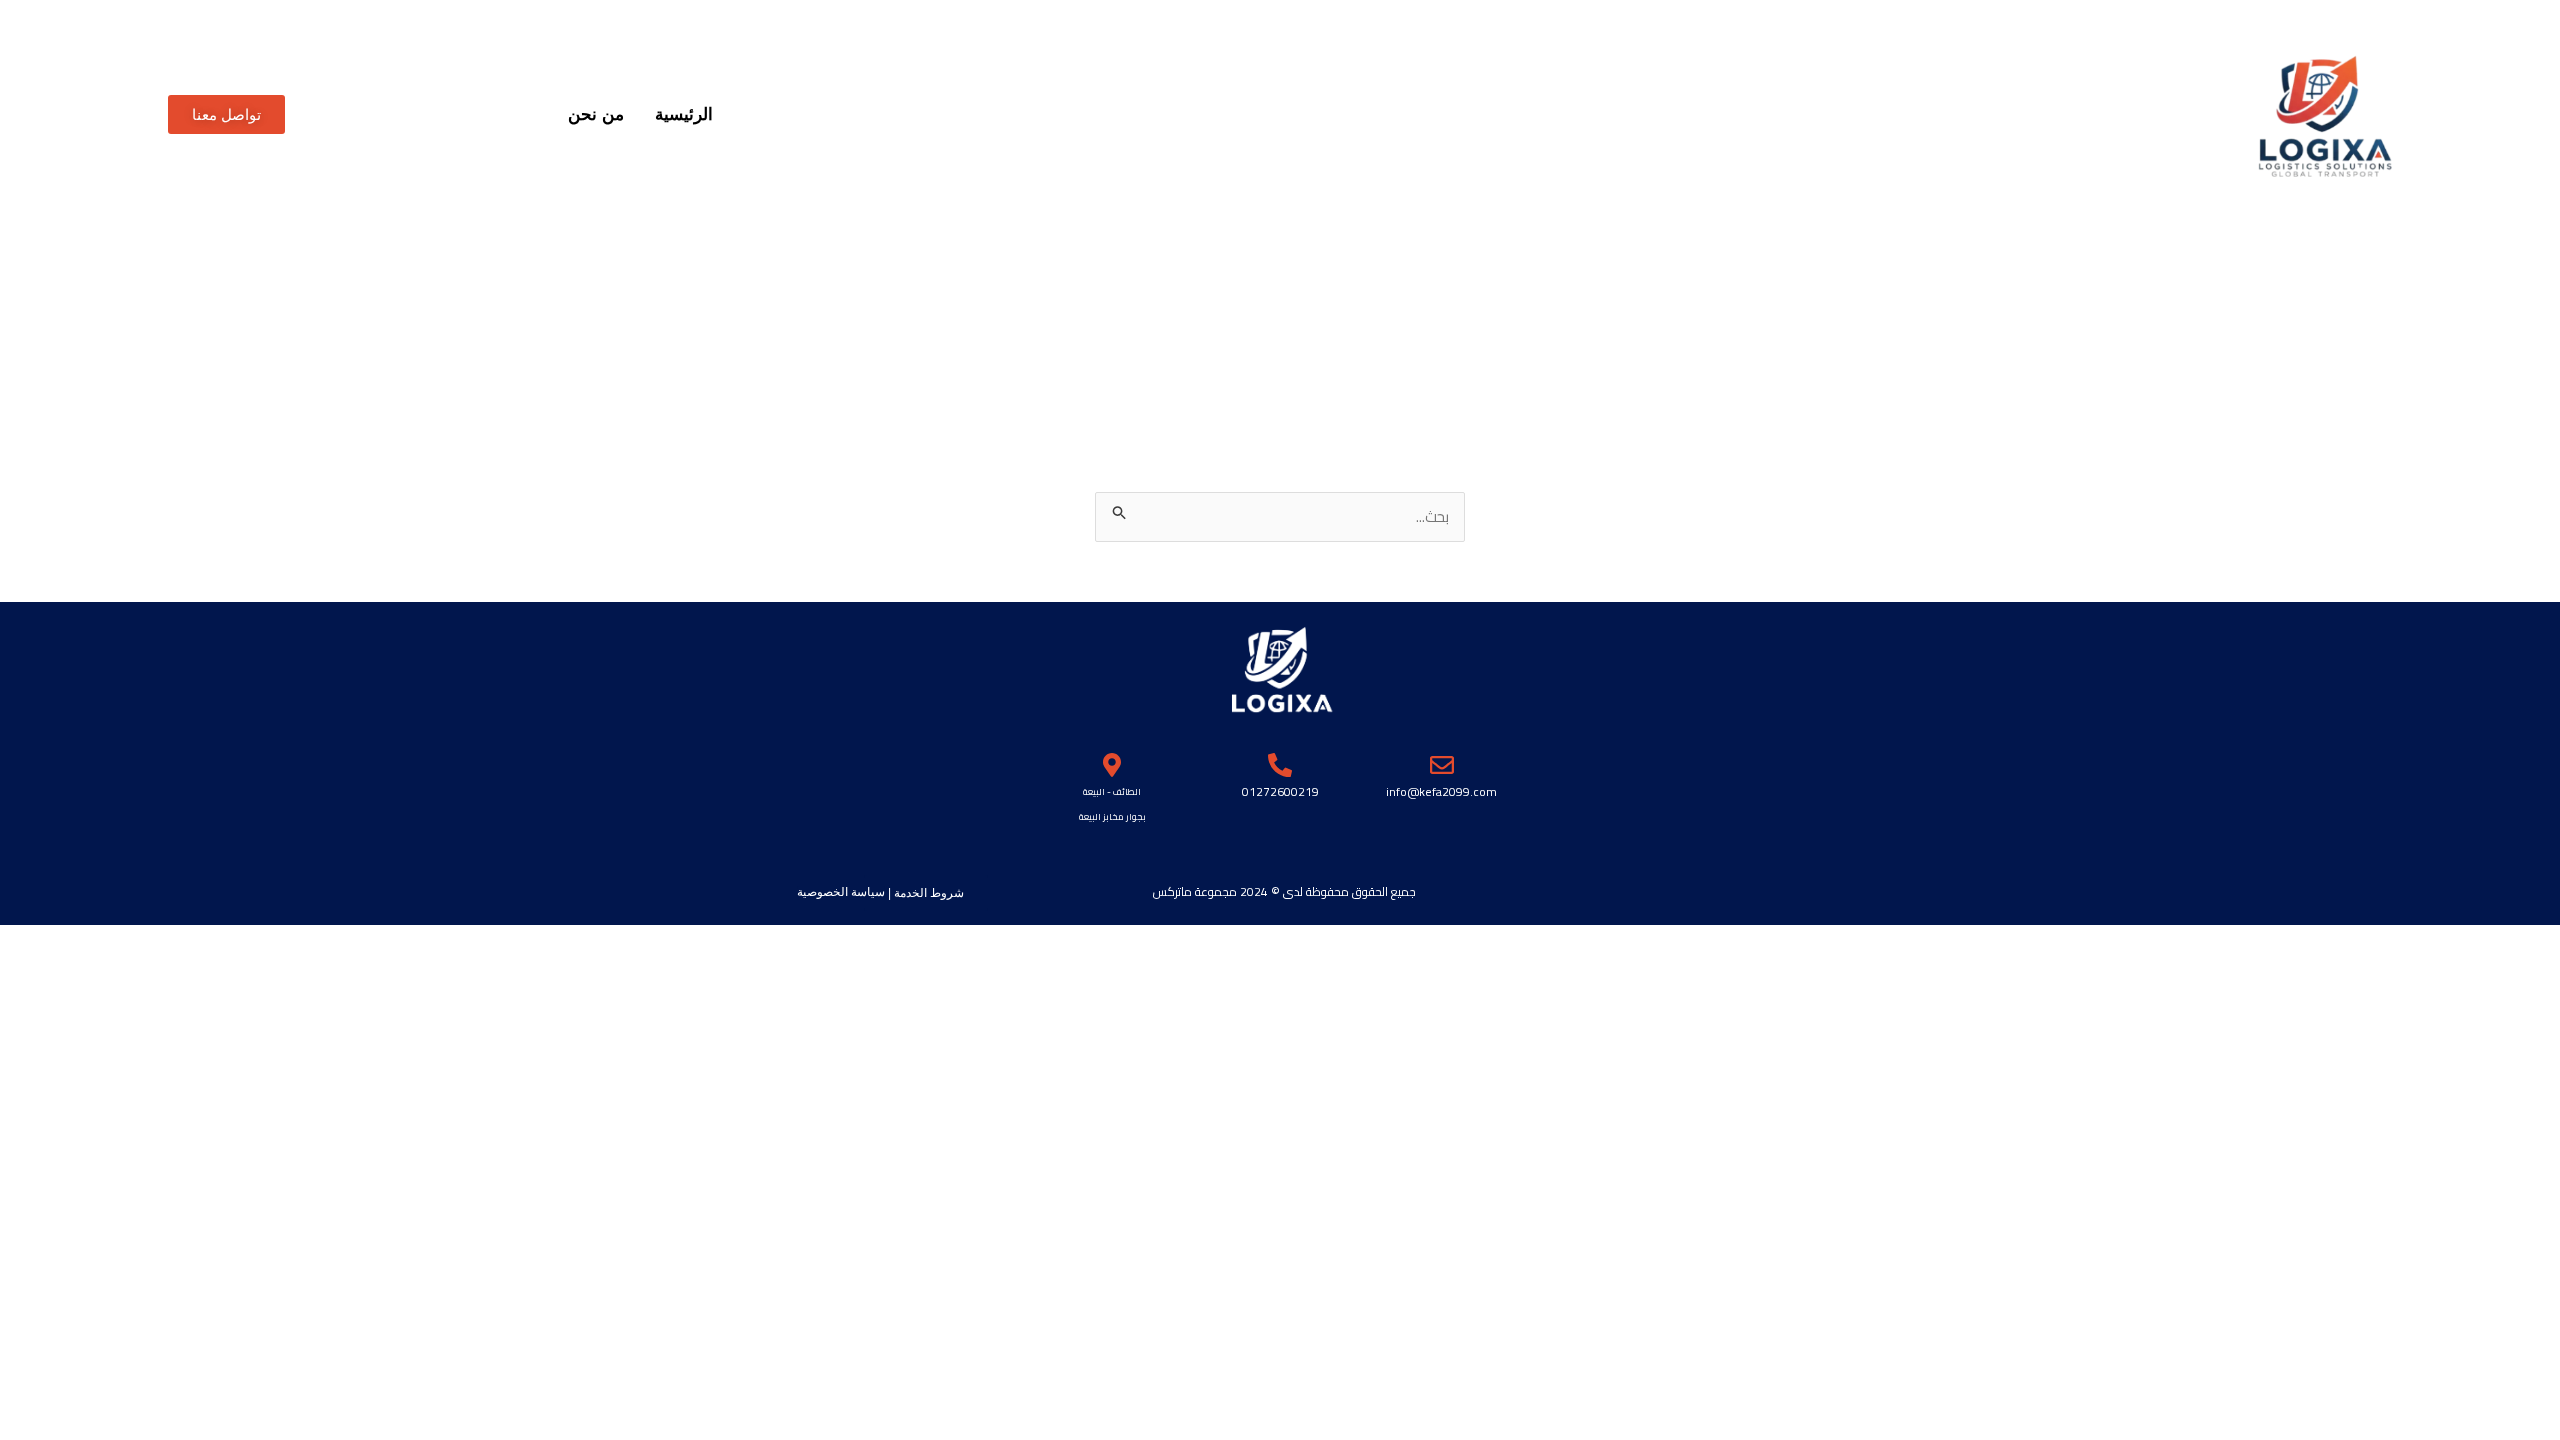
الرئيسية (684, 114)
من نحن (596, 114)
